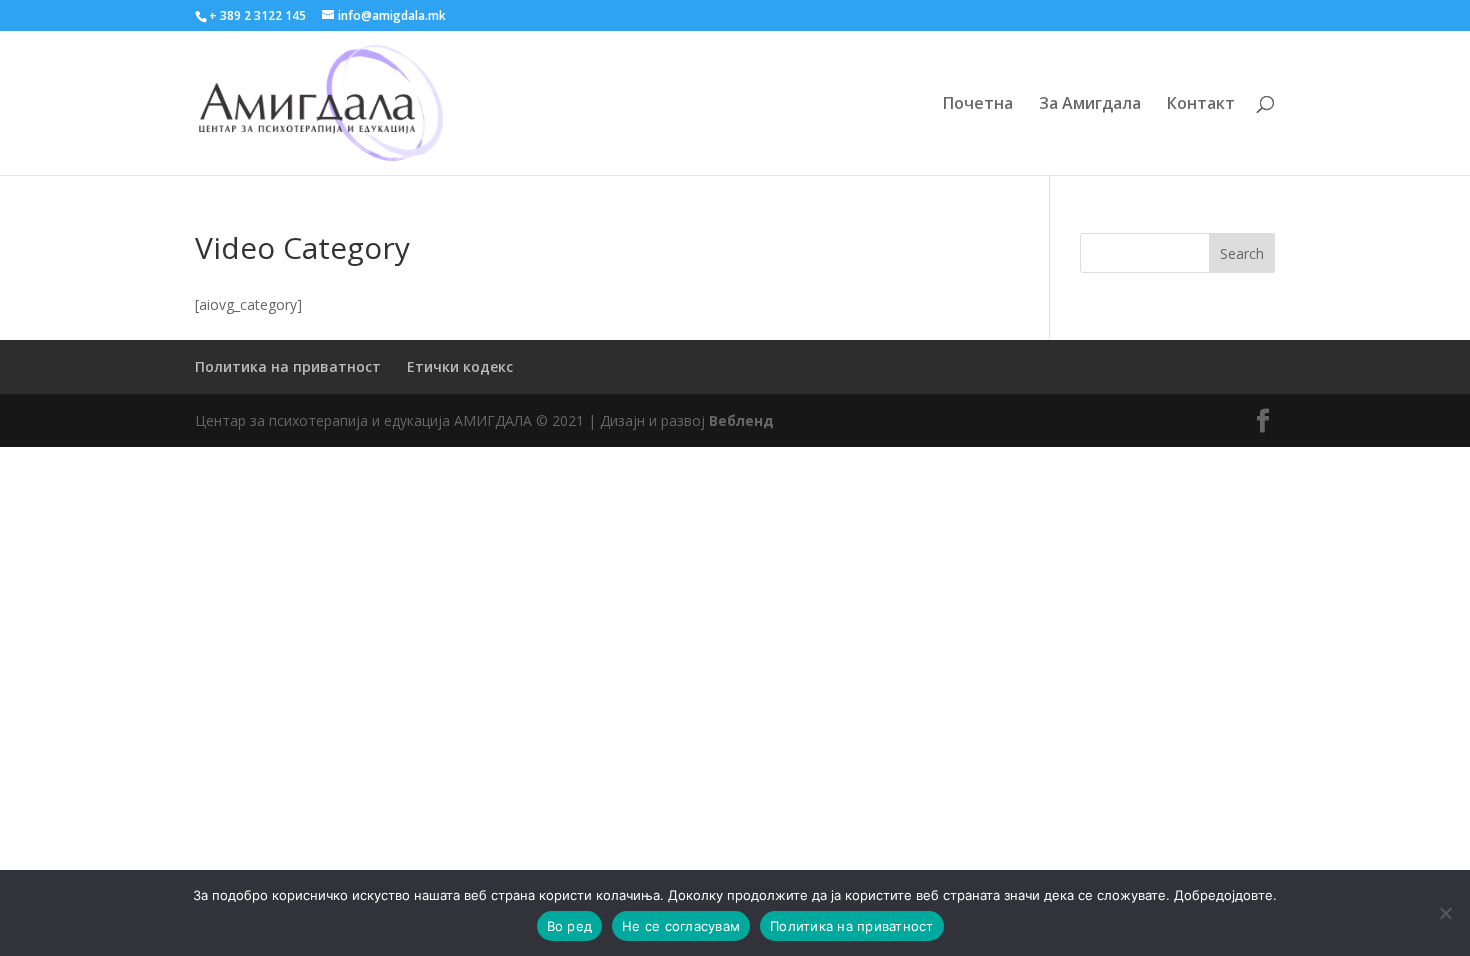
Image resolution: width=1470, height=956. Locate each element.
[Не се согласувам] (1445, 913)
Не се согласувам (681, 926)
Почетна (978, 105)
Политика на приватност (288, 366)
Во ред (570, 926)
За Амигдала (1090, 105)
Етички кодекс (460, 366)
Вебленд (741, 420)
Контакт (1201, 105)
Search (1242, 253)
